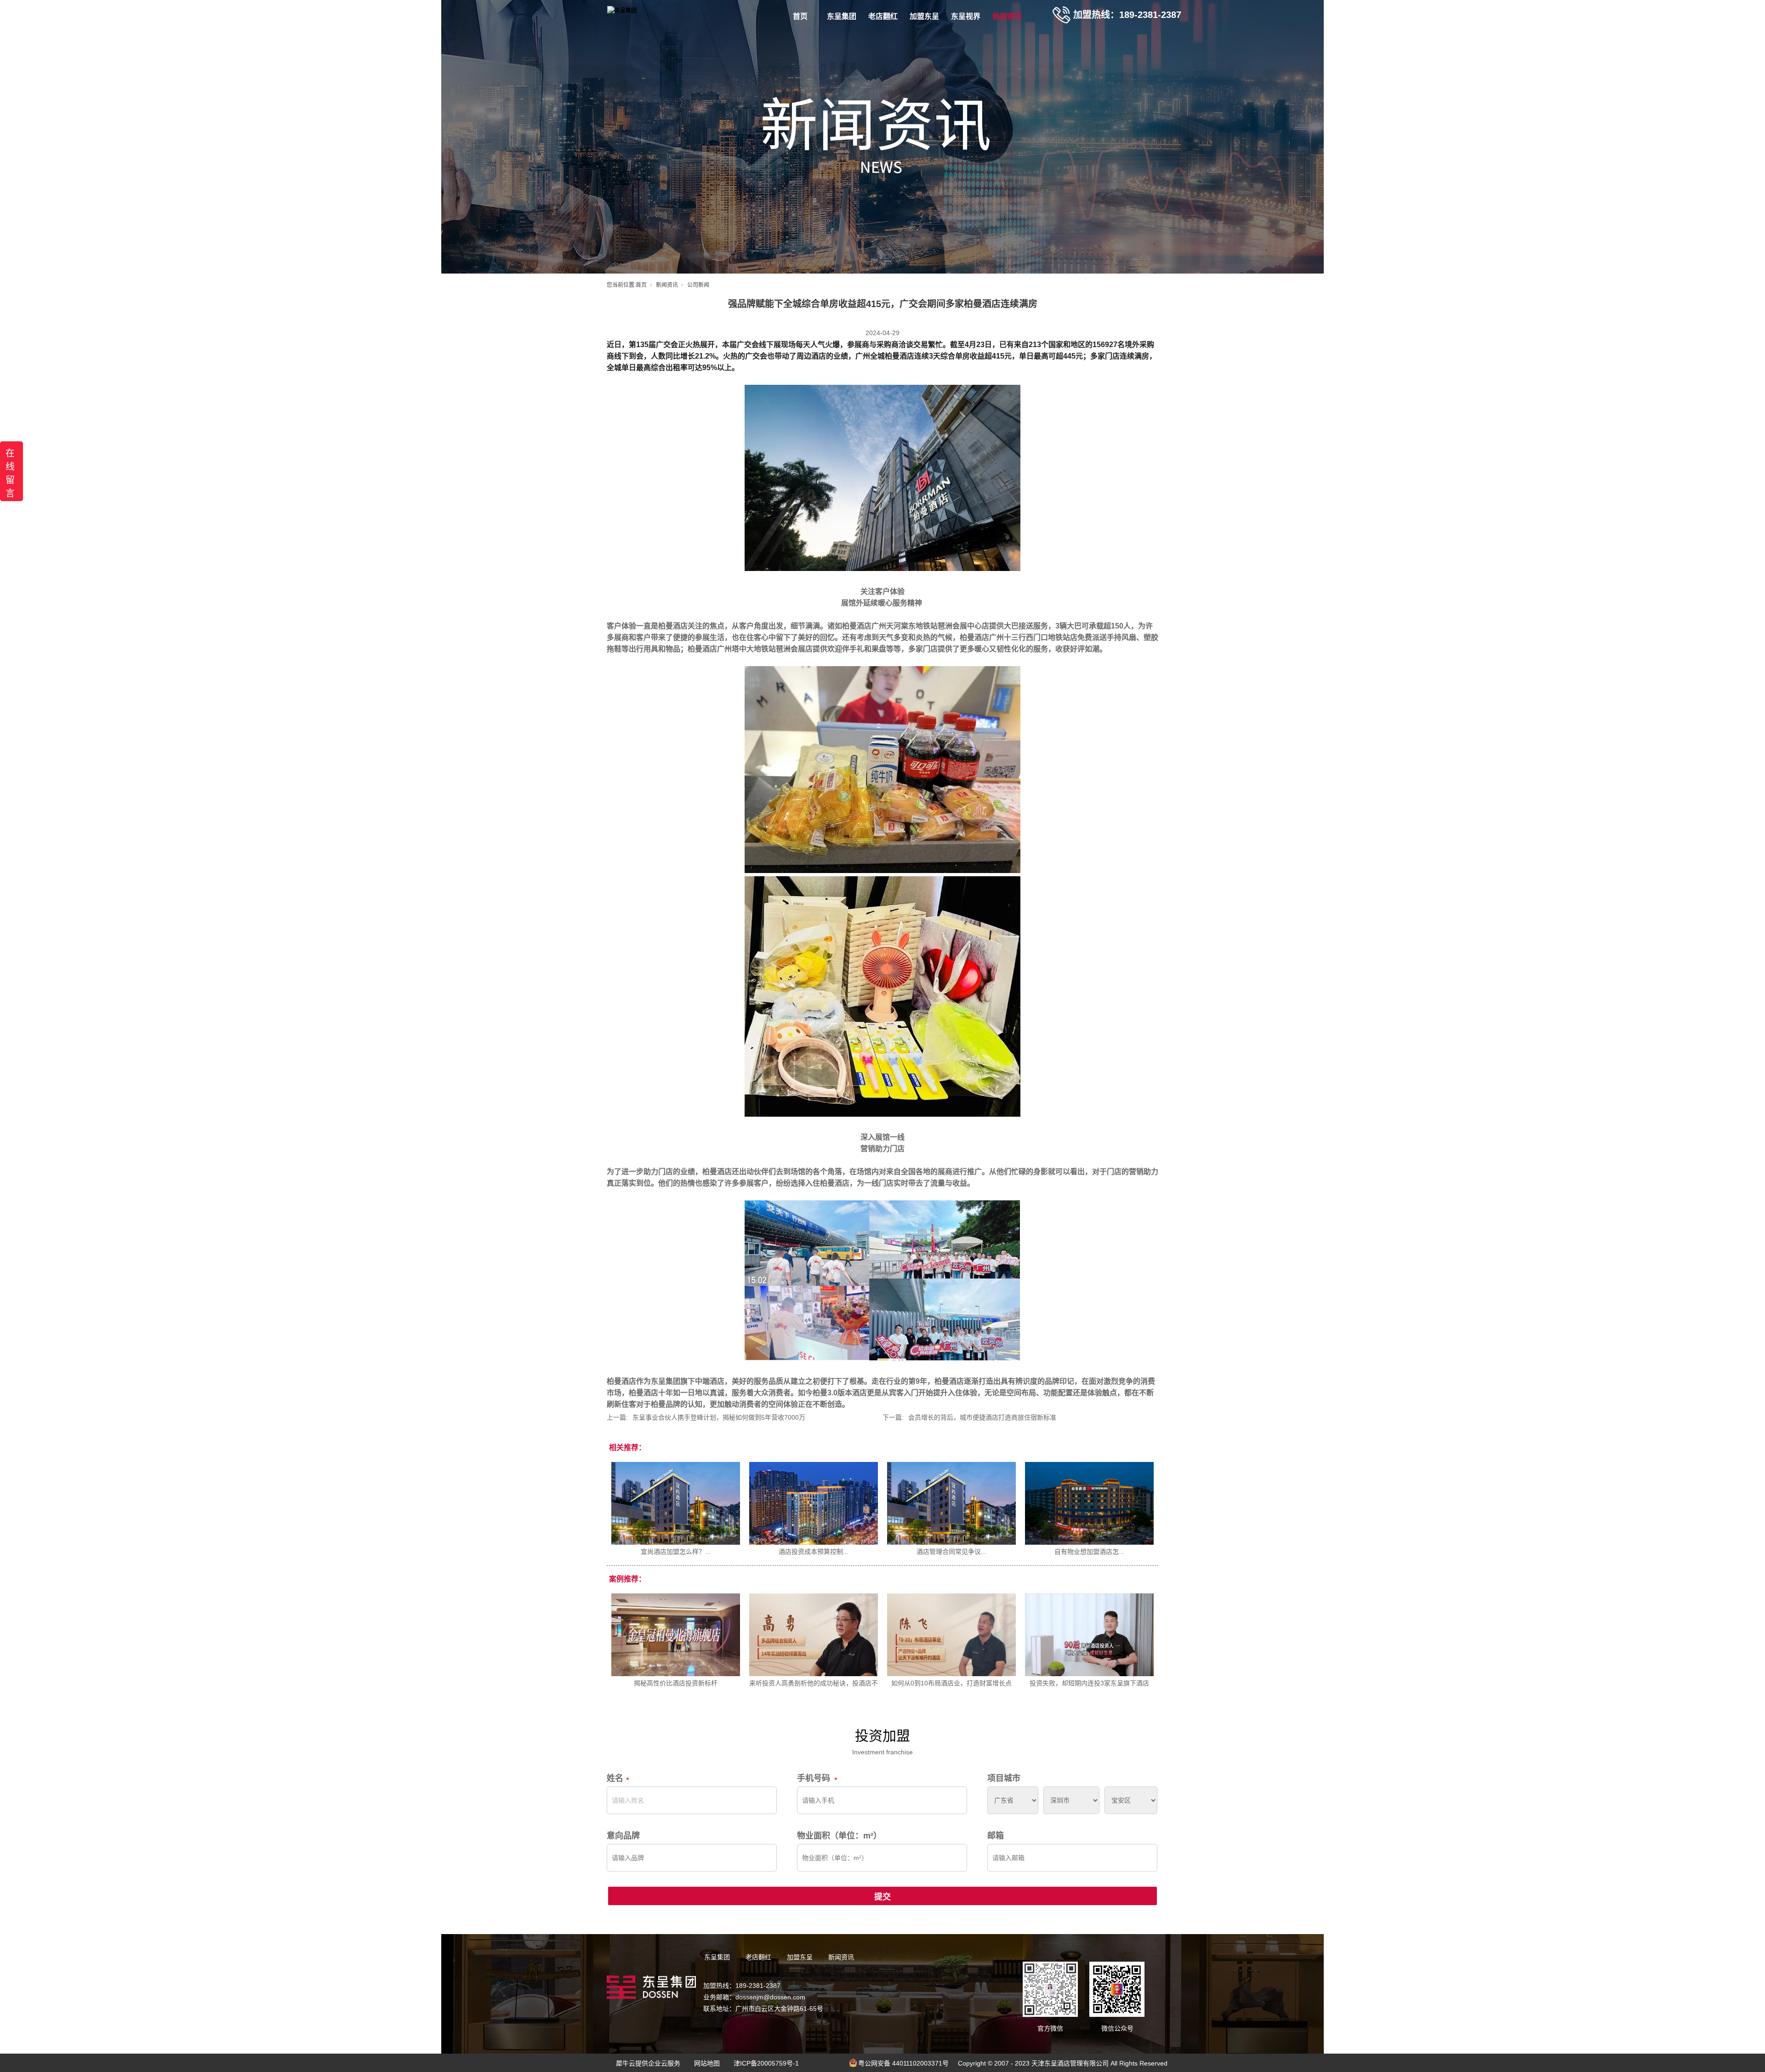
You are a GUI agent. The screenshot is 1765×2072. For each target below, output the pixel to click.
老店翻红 (883, 16)
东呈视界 (966, 16)
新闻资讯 (1007, 16)
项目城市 (1004, 1778)
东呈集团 (842, 16)
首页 (800, 16)
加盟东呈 (924, 16)
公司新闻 (698, 285)
